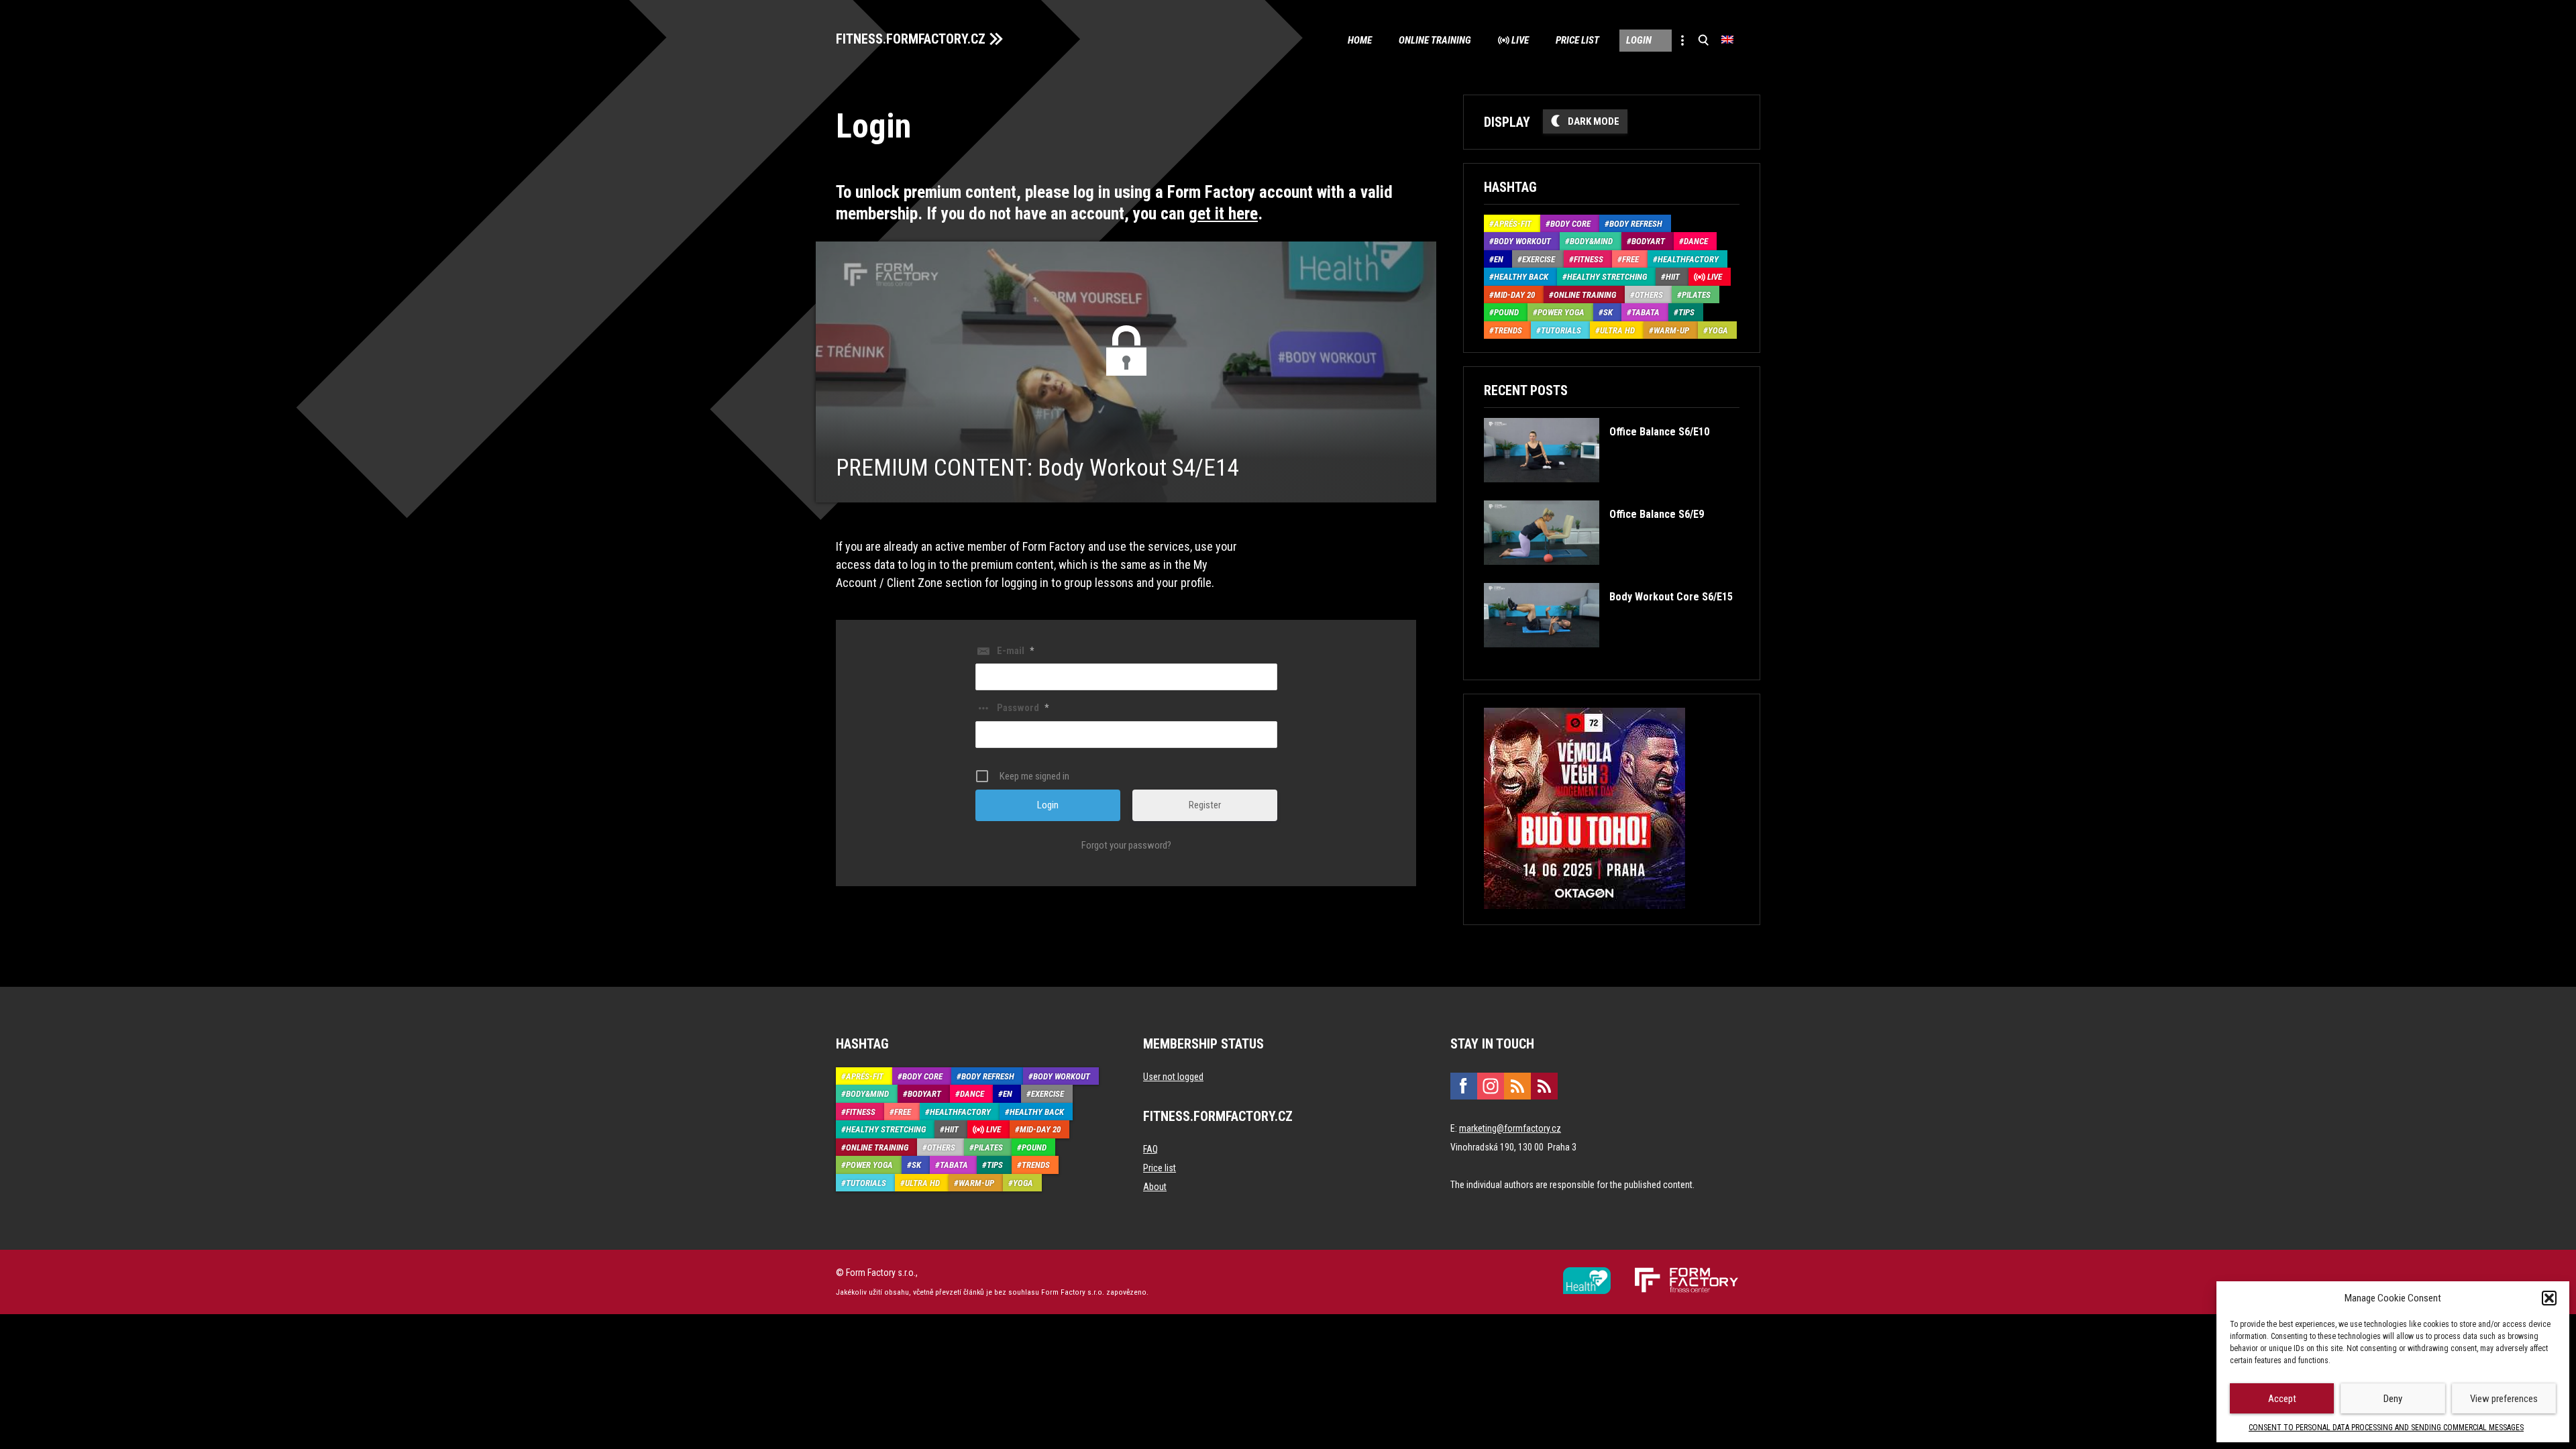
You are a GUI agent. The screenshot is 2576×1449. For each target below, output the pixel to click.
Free (1630, 259)
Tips (1686, 312)
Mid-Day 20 (1514, 295)
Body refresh (1636, 224)
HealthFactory (1688, 259)
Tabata (1646, 312)
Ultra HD (1617, 330)
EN (1499, 259)
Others (1649, 295)
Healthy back (1521, 277)
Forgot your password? (1126, 845)
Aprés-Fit (1513, 224)
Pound (1506, 312)
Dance (1696, 241)
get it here (1223, 214)
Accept (2282, 1399)
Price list (1577, 40)
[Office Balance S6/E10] (1596, 492)
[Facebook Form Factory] (1464, 1086)
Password (1023, 708)
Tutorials (1561, 330)
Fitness (1589, 259)
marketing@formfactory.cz (1510, 1128)
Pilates (1696, 295)
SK (1608, 312)
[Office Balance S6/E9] (1594, 575)
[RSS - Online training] (1544, 1086)
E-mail (1015, 651)
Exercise (1539, 259)
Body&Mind (1591, 241)
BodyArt (1648, 241)
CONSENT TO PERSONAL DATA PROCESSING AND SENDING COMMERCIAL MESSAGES (2386, 1428)
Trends (1508, 330)
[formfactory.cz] (1587, 1273)
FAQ (1150, 1149)
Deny (2393, 1399)
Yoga (1718, 330)
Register (1205, 805)
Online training (1435, 40)
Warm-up (1671, 330)
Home (1360, 40)
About (1155, 1187)
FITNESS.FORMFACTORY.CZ (911, 39)
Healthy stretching (1607, 277)
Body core (1570, 224)
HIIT (1673, 277)
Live (1520, 40)
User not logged (1173, 1077)
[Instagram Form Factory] (1491, 1086)
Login (1639, 40)
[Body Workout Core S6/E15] (1608, 657)
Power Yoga (1561, 312)
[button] (2549, 1298)
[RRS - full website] (1517, 1086)
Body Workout (1522, 241)
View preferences (2504, 1399)
